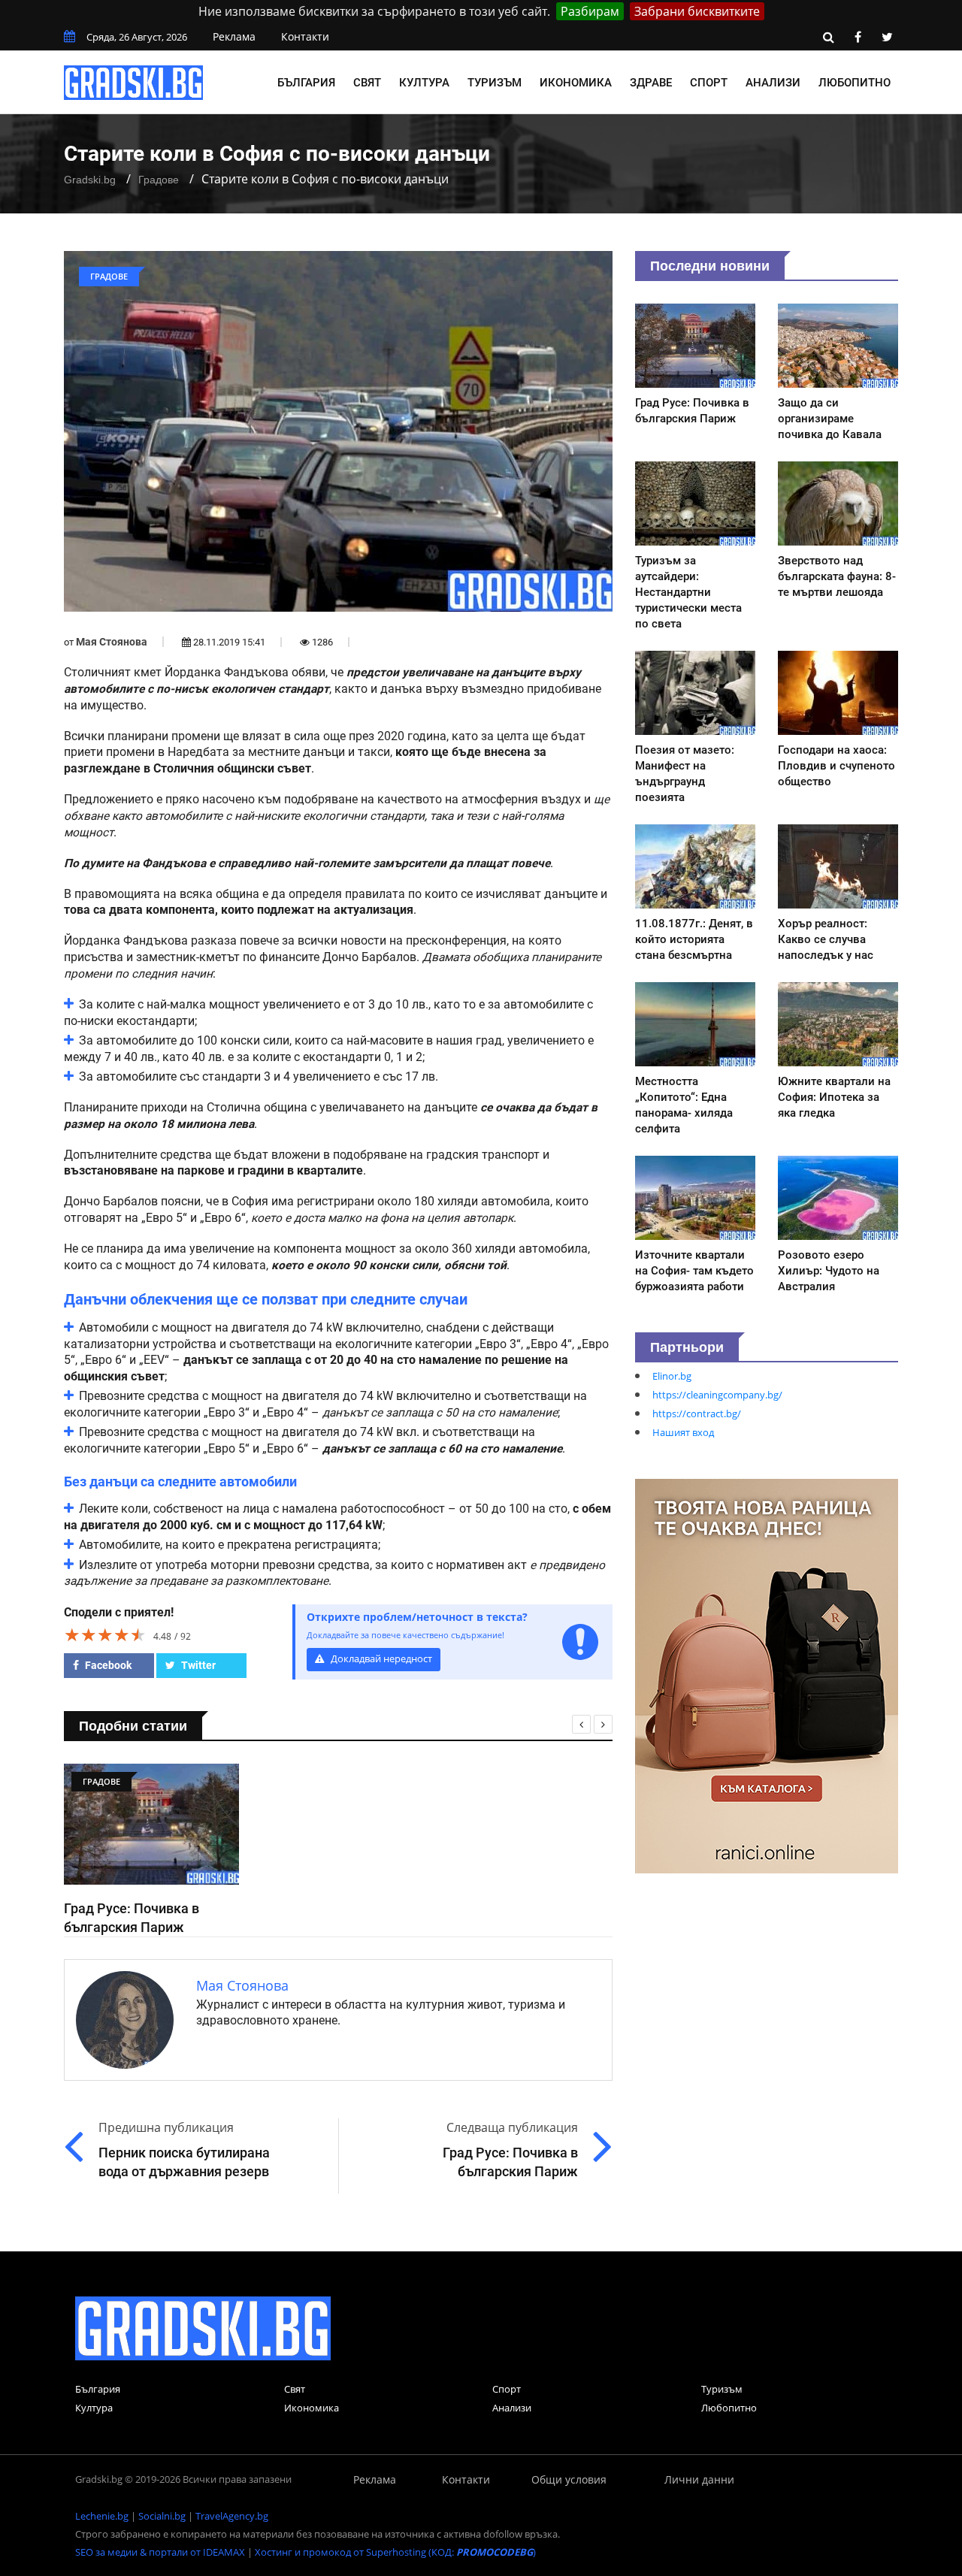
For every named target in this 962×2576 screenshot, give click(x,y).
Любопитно (855, 83)
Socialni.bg (162, 2516)
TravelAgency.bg (232, 2516)
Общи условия (569, 2479)
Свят (367, 83)
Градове (159, 180)
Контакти (305, 36)
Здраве (651, 83)
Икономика (576, 83)
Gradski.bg (90, 180)
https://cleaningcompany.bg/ (717, 1395)
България (306, 83)
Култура (424, 83)
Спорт (709, 83)
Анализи (773, 83)
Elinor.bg (672, 1376)
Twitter (197, 1665)
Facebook (107, 1665)
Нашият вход (683, 1432)
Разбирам (590, 11)
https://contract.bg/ (697, 1413)
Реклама (234, 36)
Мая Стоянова (112, 642)
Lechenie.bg (102, 2516)
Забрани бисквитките (697, 11)
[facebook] (858, 37)
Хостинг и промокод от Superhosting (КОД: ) (395, 2552)
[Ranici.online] (767, 1675)
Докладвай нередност (380, 1659)
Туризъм (495, 83)
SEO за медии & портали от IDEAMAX (160, 2552)
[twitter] (887, 37)
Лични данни (699, 2479)
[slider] (105, 1634)
